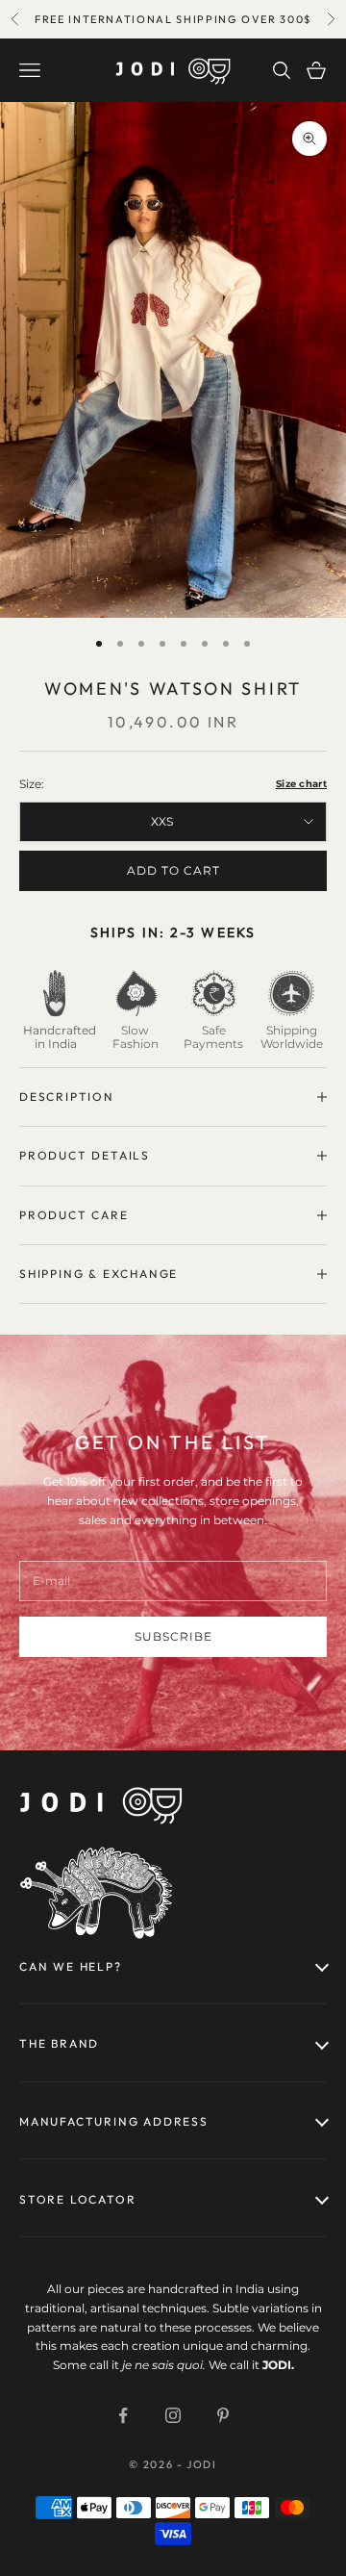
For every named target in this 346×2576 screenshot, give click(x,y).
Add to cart (173, 870)
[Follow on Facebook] (123, 2415)
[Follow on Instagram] (173, 2415)
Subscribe (173, 1636)
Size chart (301, 784)
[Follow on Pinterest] (223, 2415)
